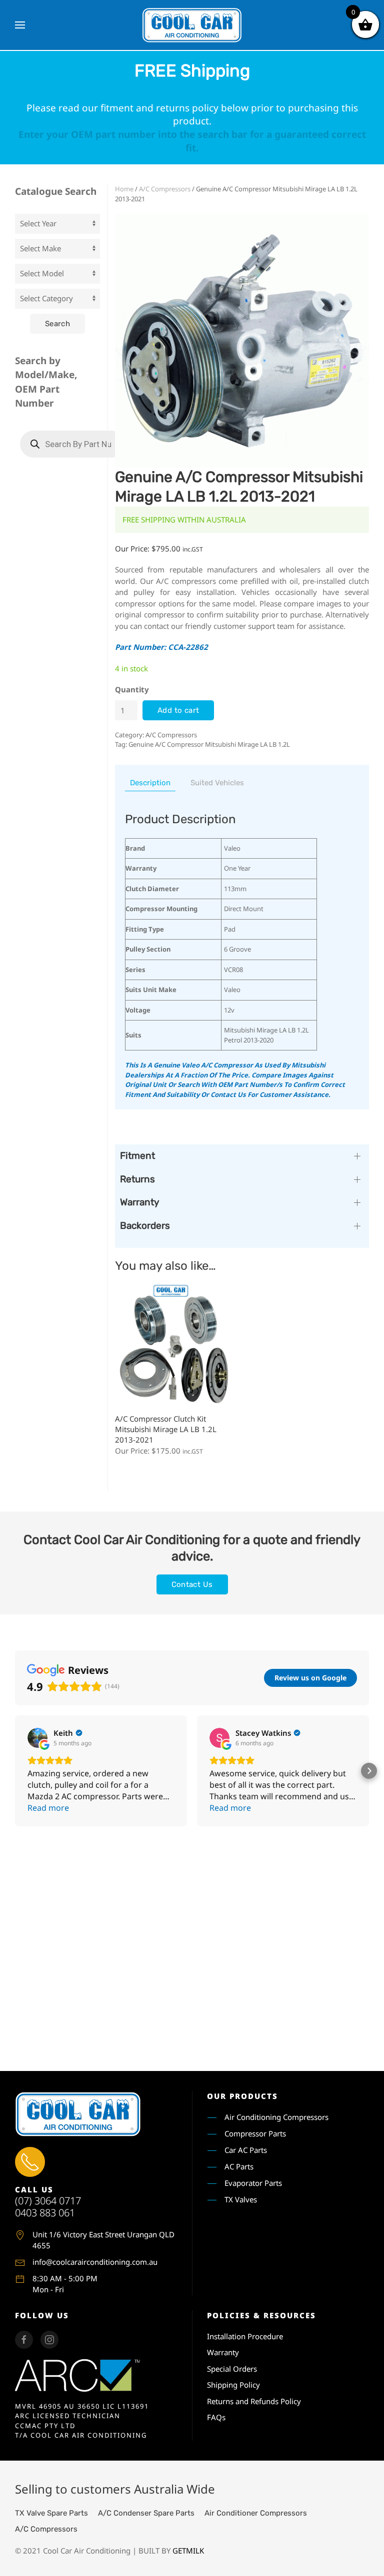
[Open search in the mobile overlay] (72, 444)
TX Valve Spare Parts (51, 2513)
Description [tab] (150, 783)
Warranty (223, 2352)
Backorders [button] (145, 1226)
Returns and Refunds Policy (254, 2401)
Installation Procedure (245, 2336)
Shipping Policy (233, 2385)
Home (124, 189)
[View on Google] (37, 1738)
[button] (20, 25)
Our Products (242, 2096)
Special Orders (232, 2369)
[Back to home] (192, 25)
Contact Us (192, 1584)
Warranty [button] (139, 1202)
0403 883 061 (45, 2213)
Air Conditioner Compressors (256, 2513)
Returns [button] (137, 1179)
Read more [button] (48, 1808)
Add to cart (178, 710)
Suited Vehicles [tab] (217, 783)
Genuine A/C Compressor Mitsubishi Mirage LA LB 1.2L (209, 744)
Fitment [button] (137, 1156)
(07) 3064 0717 (48, 2201)
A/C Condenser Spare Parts (146, 2513)
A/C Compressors (165, 189)
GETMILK (188, 2551)
